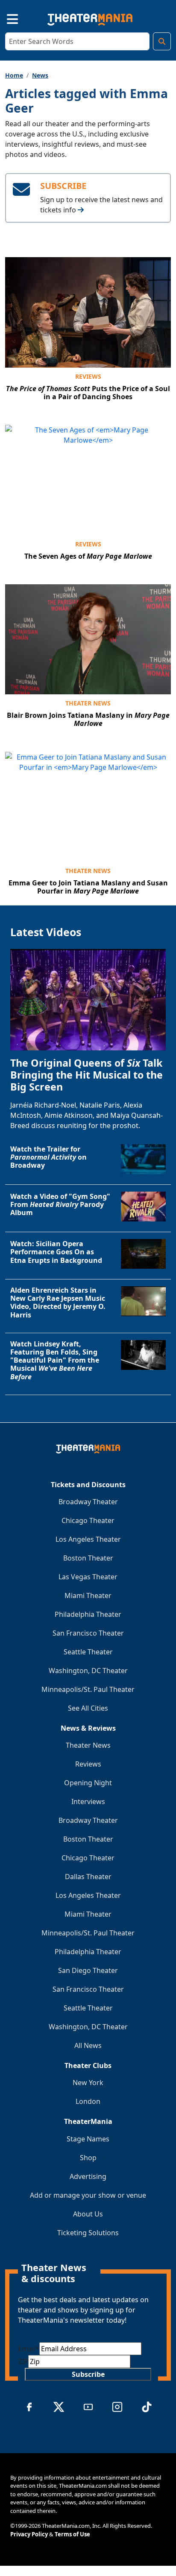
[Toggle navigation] (5, 18)
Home (14, 75)
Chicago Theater (88, 1520)
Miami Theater (88, 1595)
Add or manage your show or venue (88, 2195)
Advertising (88, 2176)
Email (29, 2349)
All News (88, 2045)
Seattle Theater (88, 1652)
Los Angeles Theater (88, 1539)
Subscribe (88, 2374)
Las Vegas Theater (88, 1577)
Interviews (88, 1801)
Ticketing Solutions (88, 2233)
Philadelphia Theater (88, 1614)
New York (88, 2083)
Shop (88, 2158)
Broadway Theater (88, 1502)
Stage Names (88, 2139)
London (88, 2101)
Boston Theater (88, 1558)
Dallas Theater (88, 1877)
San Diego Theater (88, 1970)
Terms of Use (72, 2534)
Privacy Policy (29, 2534)
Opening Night (88, 1783)
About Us (88, 2214)
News (40, 75)
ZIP (23, 2361)
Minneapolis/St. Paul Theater (88, 1689)
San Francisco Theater (88, 1633)
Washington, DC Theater (88, 1671)
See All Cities (88, 1708)
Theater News (88, 703)
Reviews (88, 376)
